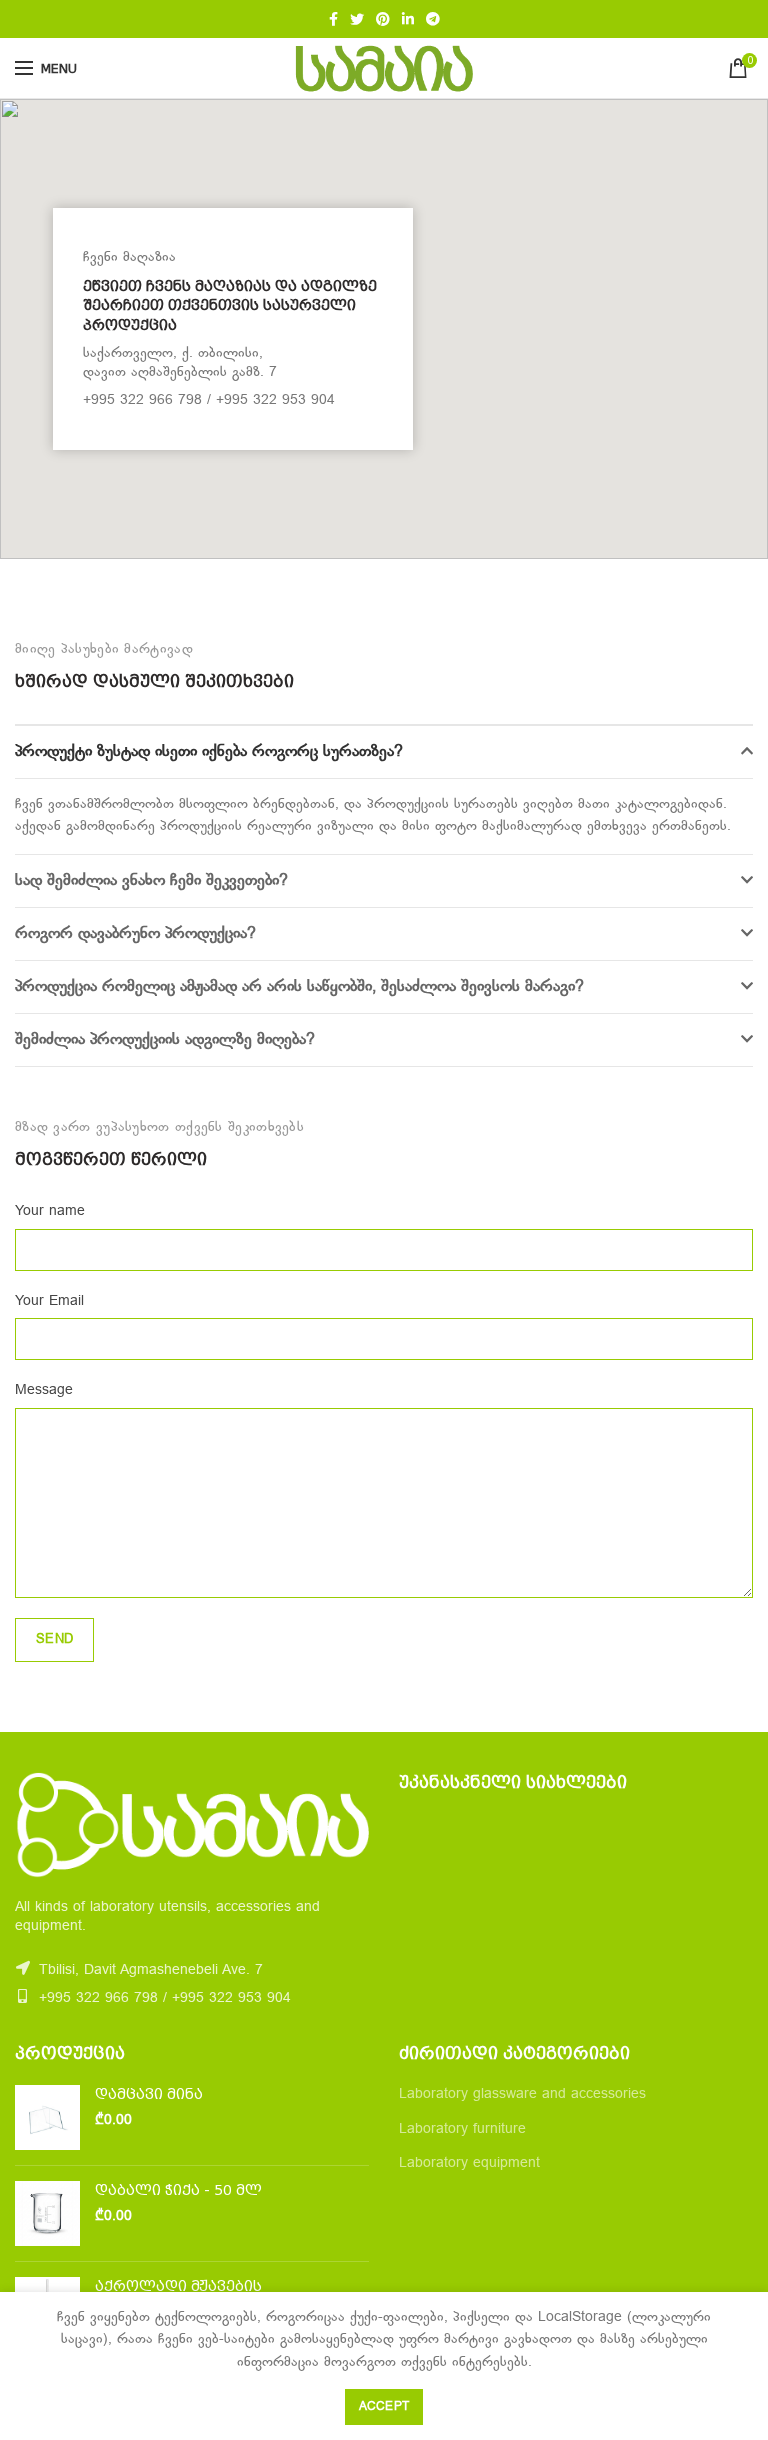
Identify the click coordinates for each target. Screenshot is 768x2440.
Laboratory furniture (462, 2129)
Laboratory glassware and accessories (522, 2094)
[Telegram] (433, 19)
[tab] (384, 752)
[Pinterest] (383, 19)
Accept (384, 2407)
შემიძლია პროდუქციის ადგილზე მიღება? (165, 1040)
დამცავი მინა (149, 2094)
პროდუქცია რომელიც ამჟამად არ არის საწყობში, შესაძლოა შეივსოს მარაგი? (299, 987)
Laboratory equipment (469, 2163)
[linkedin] (408, 19)
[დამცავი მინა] (47, 2117)
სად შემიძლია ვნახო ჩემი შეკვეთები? (151, 881)
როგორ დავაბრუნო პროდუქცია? (135, 934)
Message (44, 1390)
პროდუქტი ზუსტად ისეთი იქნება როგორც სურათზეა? (209, 752)
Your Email (49, 1301)
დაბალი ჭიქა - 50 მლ (178, 2190)
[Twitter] (357, 19)
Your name (50, 1211)
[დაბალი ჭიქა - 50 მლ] (47, 2213)
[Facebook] (333, 19)
